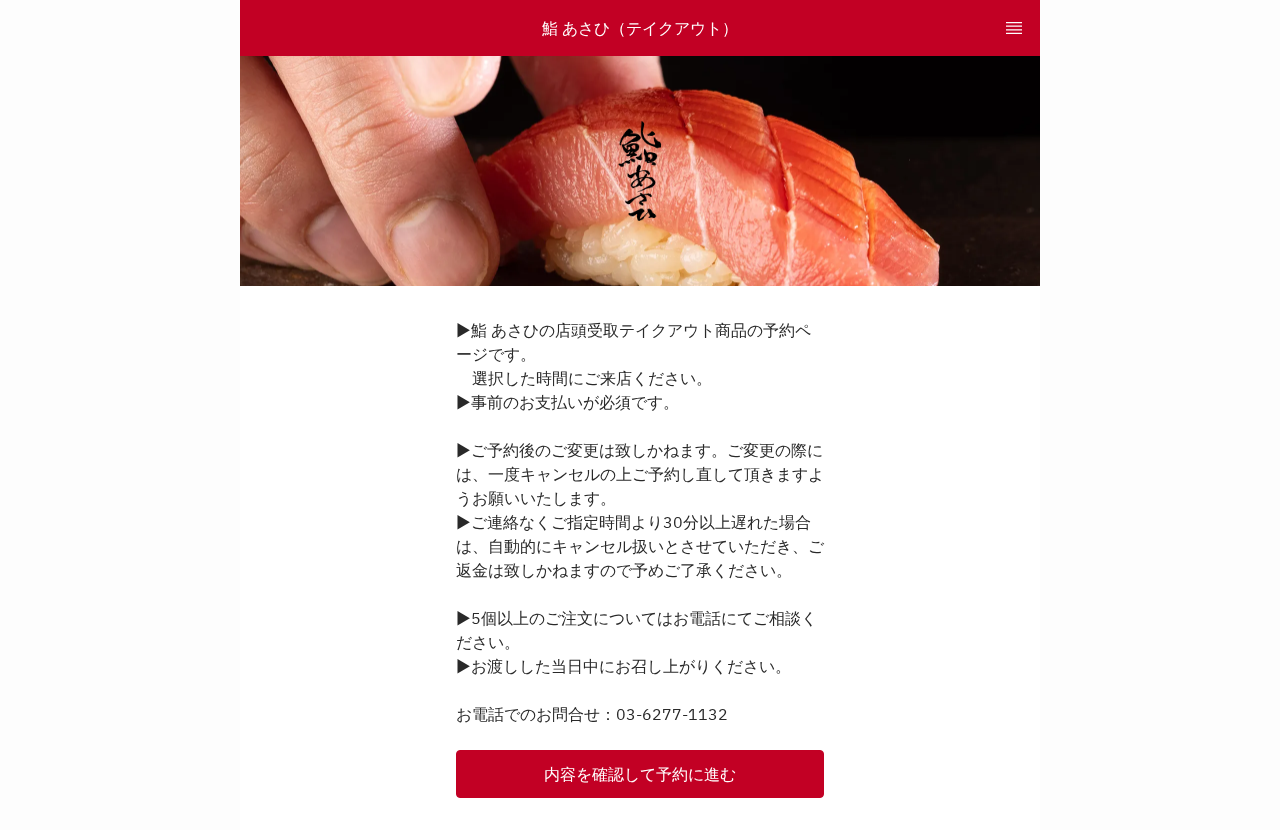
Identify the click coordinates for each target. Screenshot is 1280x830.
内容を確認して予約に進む (640, 774)
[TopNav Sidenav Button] (1014, 28)
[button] (640, 774)
